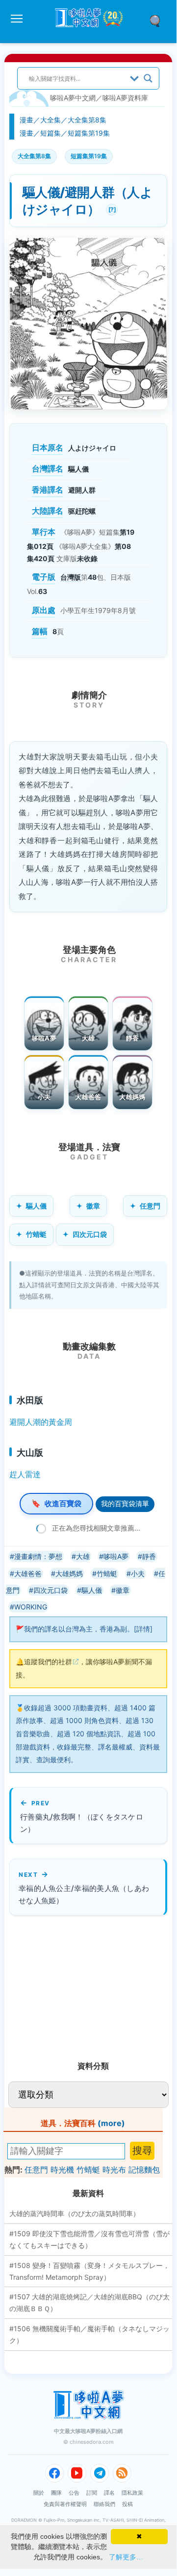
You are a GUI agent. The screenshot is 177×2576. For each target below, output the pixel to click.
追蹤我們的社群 (48, 1662)
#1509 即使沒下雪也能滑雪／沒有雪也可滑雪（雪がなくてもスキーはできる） (89, 2239)
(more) (111, 2123)
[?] (111, 208)
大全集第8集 (87, 120)
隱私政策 (132, 2493)
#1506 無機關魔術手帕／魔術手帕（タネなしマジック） (89, 2334)
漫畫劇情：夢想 (38, 1556)
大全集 (51, 120)
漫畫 (26, 120)
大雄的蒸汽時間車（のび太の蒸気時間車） (75, 2213)
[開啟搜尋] (158, 20)
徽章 (93, 1206)
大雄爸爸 (88, 1097)
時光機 (62, 2170)
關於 (39, 2493)
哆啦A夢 (44, 1038)
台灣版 (71, 577)
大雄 (88, 1038)
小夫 (44, 1097)
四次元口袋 (90, 1234)
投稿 (127, 2504)
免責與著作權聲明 (65, 2504)
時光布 (114, 2170)
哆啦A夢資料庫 (125, 98)
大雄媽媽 (132, 1097)
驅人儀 (36, 1206)
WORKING (31, 1607)
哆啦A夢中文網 (73, 98)
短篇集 (51, 133)
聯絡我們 (104, 2504)
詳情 (143, 1629)
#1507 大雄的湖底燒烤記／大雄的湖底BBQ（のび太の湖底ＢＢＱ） (89, 2303)
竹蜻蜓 (36, 1234)
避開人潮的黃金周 (41, 1422)
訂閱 (92, 2493)
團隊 (56, 2493)
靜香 (133, 1038)
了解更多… (126, 2557)
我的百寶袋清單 (125, 1503)
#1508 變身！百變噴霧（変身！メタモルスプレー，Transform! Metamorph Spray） (89, 2271)
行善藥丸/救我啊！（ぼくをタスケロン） (82, 1823)
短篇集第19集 (89, 133)
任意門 (150, 1206)
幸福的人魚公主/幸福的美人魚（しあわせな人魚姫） (84, 1894)
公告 (74, 2493)
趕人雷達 (25, 1474)
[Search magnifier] (148, 78)
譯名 (109, 2493)
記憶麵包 (144, 2170)
